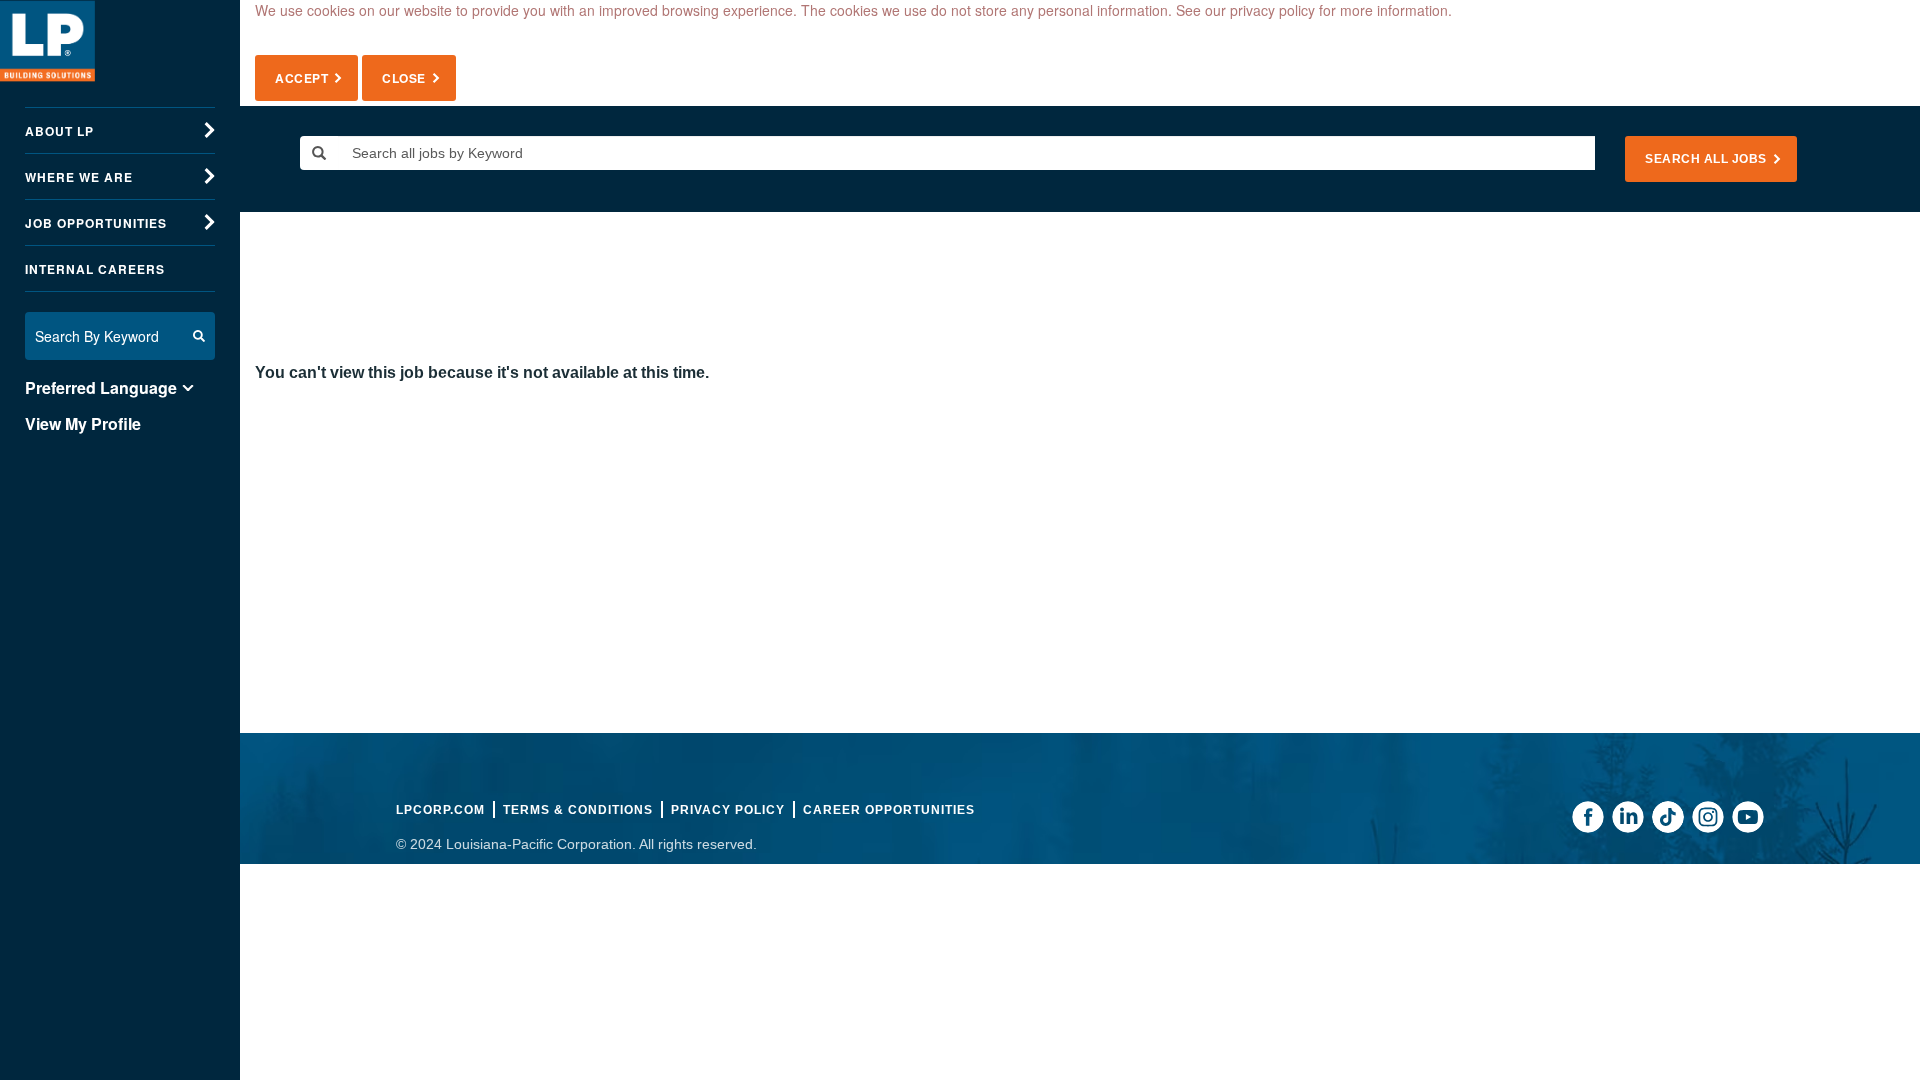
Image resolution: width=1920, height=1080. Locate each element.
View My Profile (83, 424)
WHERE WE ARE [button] (79, 177)
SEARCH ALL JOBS (1706, 159)
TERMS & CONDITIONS (578, 810)
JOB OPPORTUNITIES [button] (96, 223)
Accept (301, 78)
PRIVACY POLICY (728, 810)
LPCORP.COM (440, 810)
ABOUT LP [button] (59, 131)
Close (404, 78)
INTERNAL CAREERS (95, 269)
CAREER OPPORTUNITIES (889, 810)
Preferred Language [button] (101, 388)
